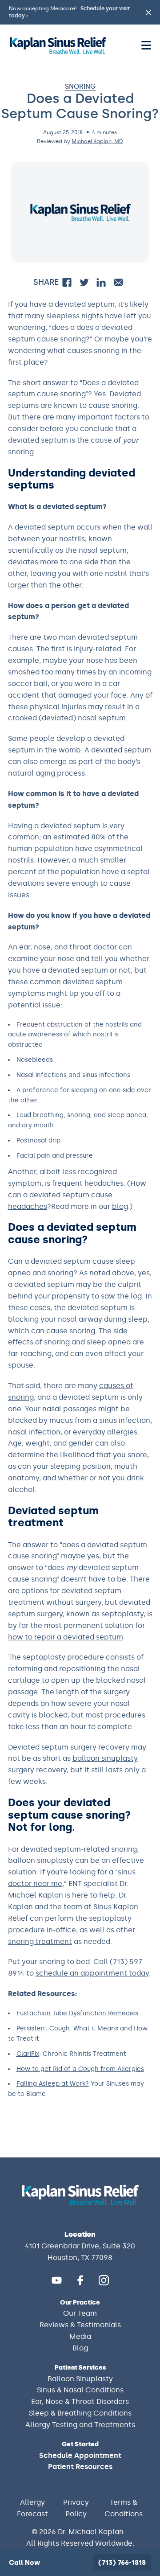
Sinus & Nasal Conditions (80, 2390)
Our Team (80, 2313)
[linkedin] (101, 282)
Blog (80, 2348)
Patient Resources (80, 2467)
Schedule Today (80, 2525)
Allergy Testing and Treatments (80, 2425)
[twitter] (84, 282)
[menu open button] (146, 45)
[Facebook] (80, 2280)
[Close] (144, 2484)
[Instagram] (104, 2280)
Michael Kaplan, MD (97, 141)
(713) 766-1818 (122, 2563)
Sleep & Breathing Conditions (80, 2413)
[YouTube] (57, 2280)
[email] (118, 282)
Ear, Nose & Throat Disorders (80, 2401)
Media (80, 2336)
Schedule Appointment (80, 2455)
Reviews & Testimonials (80, 2325)
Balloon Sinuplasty (80, 2379)
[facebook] (67, 282)
